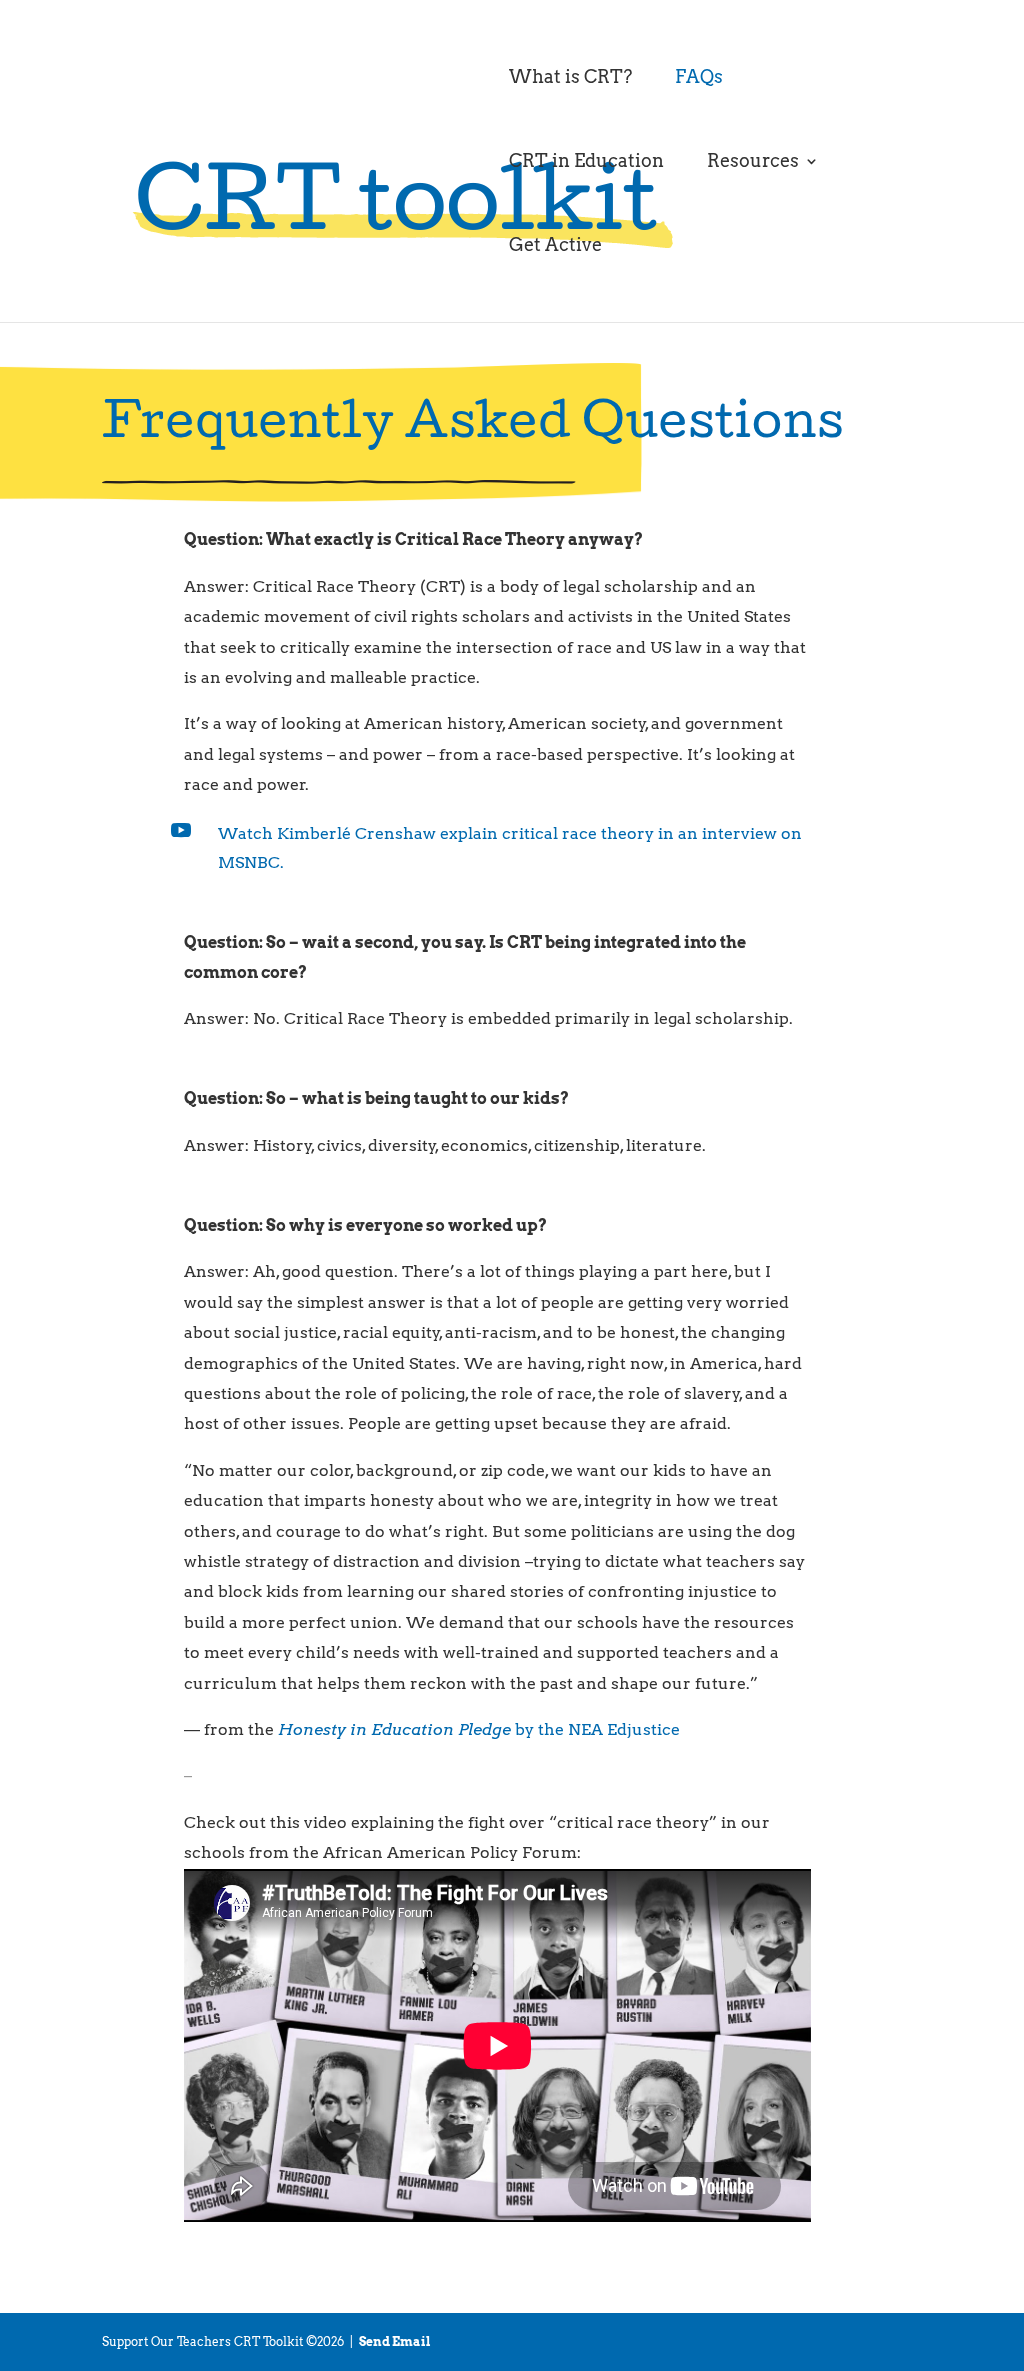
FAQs (699, 78)
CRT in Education (586, 162)
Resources (753, 162)
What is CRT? (570, 78)
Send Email (395, 2341)
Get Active (555, 246)
